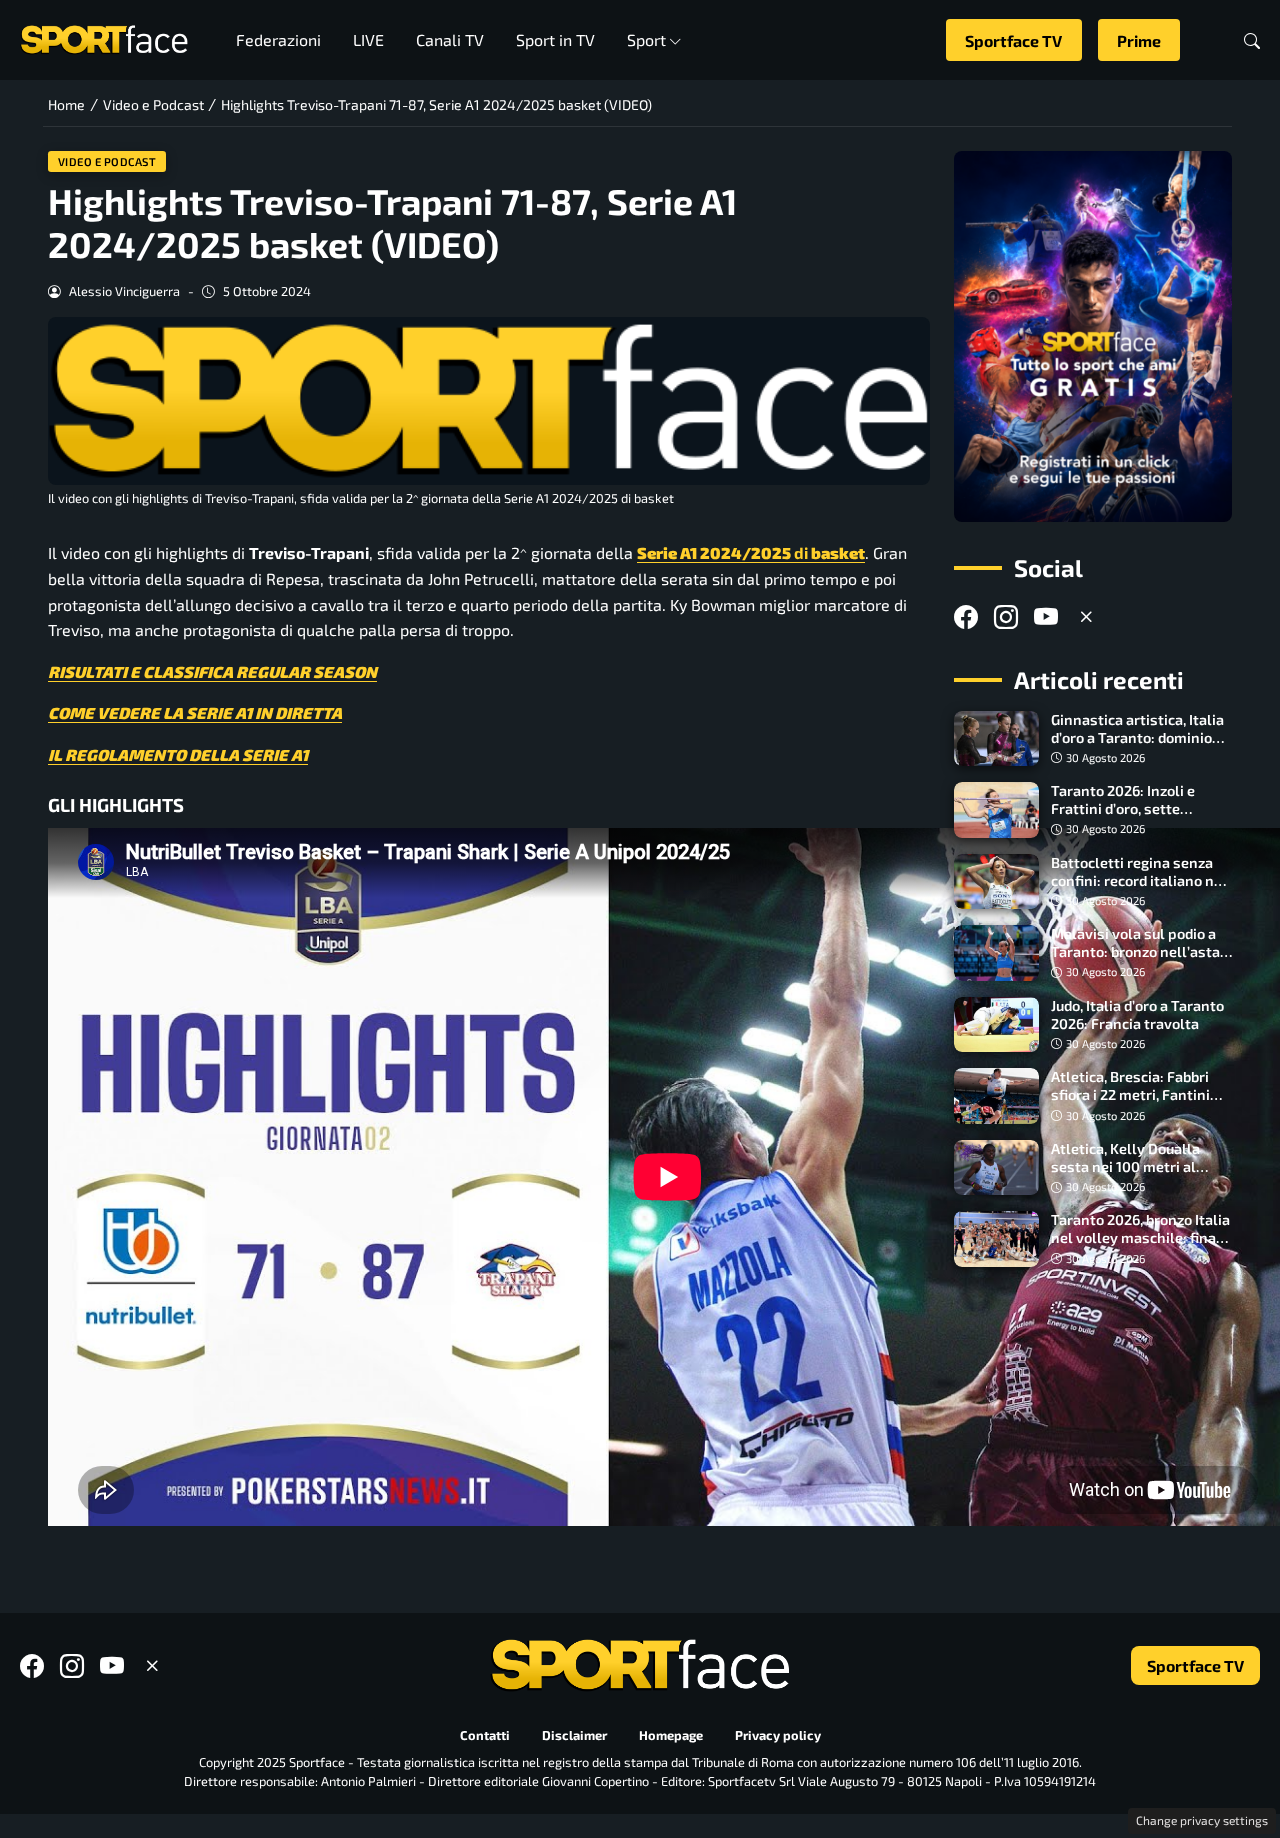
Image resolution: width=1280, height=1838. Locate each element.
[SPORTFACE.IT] (104, 37)
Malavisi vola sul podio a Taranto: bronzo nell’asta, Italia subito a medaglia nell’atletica (1137, 960)
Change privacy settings (1202, 1820)
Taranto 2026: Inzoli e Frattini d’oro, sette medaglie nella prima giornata (1123, 817)
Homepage (671, 1735)
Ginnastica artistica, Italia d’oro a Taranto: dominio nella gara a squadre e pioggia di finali (1137, 746)
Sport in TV (555, 39)
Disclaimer (574, 1735)
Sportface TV (1013, 40)
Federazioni (278, 39)
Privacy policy (778, 1735)
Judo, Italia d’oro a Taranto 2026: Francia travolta (1137, 1014)
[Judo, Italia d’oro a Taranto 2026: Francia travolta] (996, 1025)
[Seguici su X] (1086, 616)
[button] (1252, 40)
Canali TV (450, 39)
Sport (646, 39)
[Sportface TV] (1093, 336)
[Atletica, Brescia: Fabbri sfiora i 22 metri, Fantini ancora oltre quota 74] (996, 1096)
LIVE (368, 39)
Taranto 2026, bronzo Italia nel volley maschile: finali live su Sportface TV (1140, 1237)
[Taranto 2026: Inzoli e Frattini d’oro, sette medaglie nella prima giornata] (996, 810)
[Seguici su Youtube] (1046, 616)
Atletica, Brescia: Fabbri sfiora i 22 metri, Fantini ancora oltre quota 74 (1130, 1094)
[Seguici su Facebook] (966, 616)
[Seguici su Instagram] (1006, 616)
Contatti (485, 1735)
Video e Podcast (107, 161)
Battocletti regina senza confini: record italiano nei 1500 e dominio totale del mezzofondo (1138, 889)
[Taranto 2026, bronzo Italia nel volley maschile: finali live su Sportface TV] (996, 1239)
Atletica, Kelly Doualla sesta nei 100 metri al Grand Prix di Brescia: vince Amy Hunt (1141, 1175)
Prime (1139, 40)
